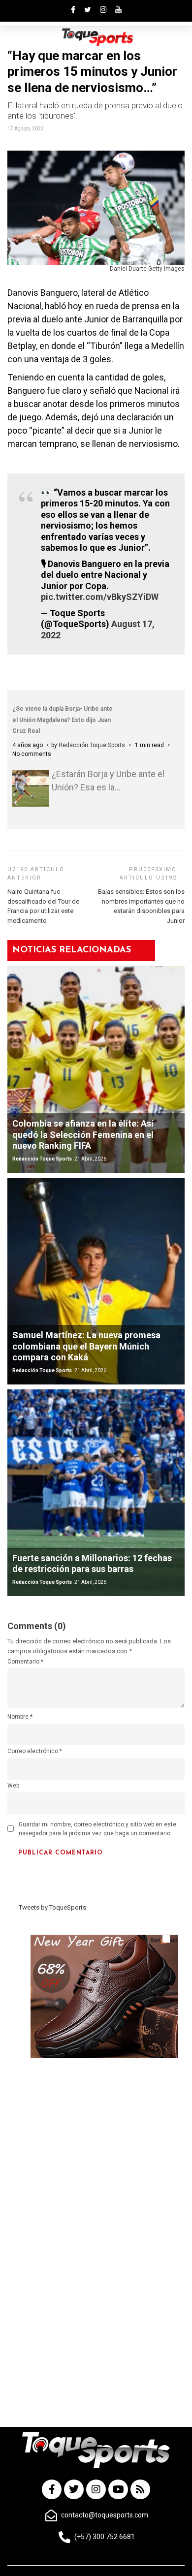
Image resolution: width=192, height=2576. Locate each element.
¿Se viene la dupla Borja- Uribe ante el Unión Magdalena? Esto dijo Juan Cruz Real (63, 720)
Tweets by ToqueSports (52, 1907)
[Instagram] (96, 2489)
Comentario (25, 1662)
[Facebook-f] (52, 2489)
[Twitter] (74, 2489)
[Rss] (140, 2489)
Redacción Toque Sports (92, 745)
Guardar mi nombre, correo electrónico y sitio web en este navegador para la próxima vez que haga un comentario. (97, 1829)
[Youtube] (118, 2489)
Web (13, 1786)
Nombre (20, 1717)
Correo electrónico (35, 1751)
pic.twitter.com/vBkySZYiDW (100, 597)
